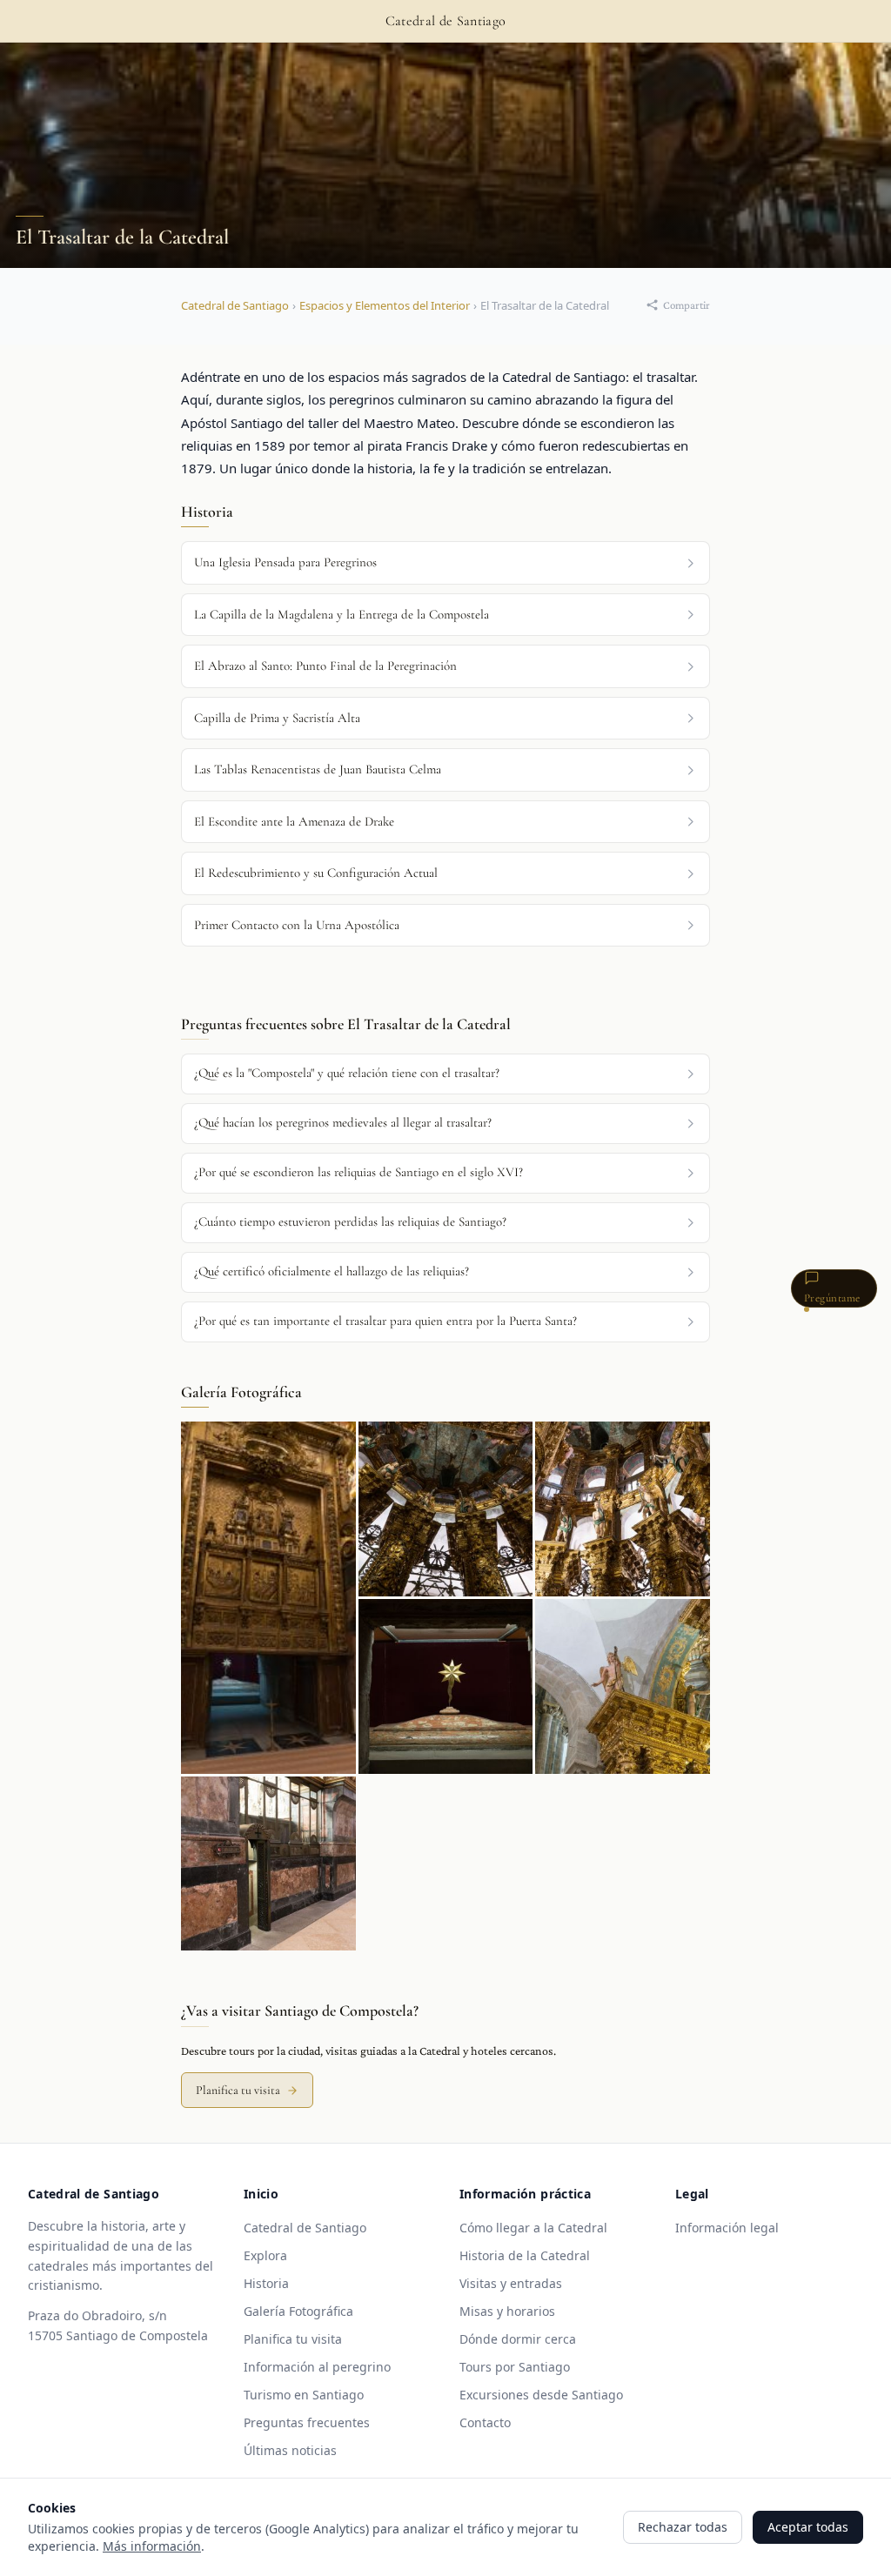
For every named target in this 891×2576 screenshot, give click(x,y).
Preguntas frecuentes (307, 2422)
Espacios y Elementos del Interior (385, 305)
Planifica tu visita (238, 2090)
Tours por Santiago (515, 2367)
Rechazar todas (683, 2527)
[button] (445, 1074)
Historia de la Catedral (525, 2255)
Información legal (727, 2228)
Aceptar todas (808, 2527)
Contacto (485, 2422)
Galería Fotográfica (298, 2311)
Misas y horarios (507, 2311)
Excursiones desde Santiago (541, 2395)
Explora (265, 2255)
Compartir (687, 305)
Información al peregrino (317, 2367)
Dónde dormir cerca (518, 2339)
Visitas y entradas (511, 2283)
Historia (266, 2283)
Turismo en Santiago (304, 2395)
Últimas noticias (290, 2450)
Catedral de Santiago (235, 305)
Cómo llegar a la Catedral (533, 2228)
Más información (152, 2546)
